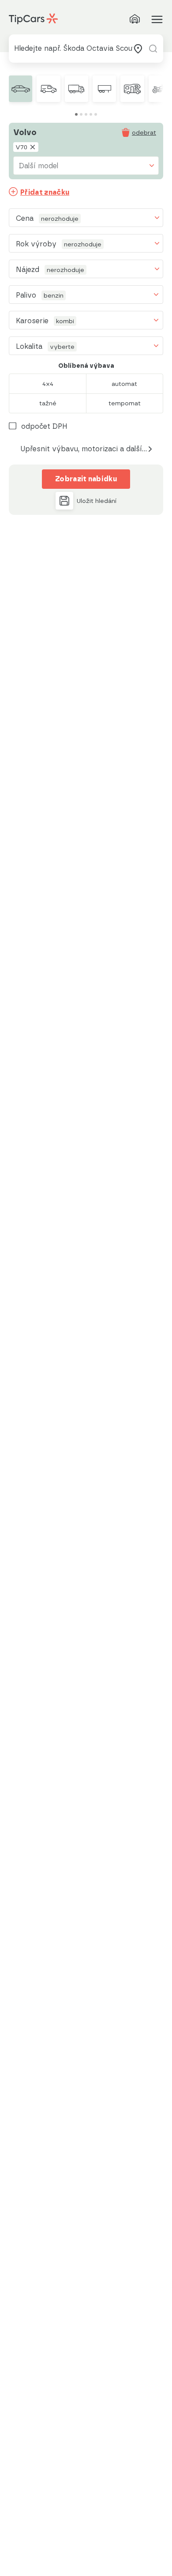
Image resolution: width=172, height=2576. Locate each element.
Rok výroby (36, 244)
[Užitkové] (48, 89)
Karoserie (32, 321)
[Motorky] (160, 89)
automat (124, 384)
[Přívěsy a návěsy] (104, 89)
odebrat (144, 132)
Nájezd (28, 270)
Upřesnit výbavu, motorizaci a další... (84, 449)
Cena (25, 218)
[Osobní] (21, 89)
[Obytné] (132, 89)
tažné (48, 403)
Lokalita (29, 346)
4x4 (48, 384)
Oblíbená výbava (86, 366)
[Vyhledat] (153, 49)
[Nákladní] (77, 89)
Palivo (26, 295)
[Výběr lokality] (138, 49)
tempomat (125, 403)
